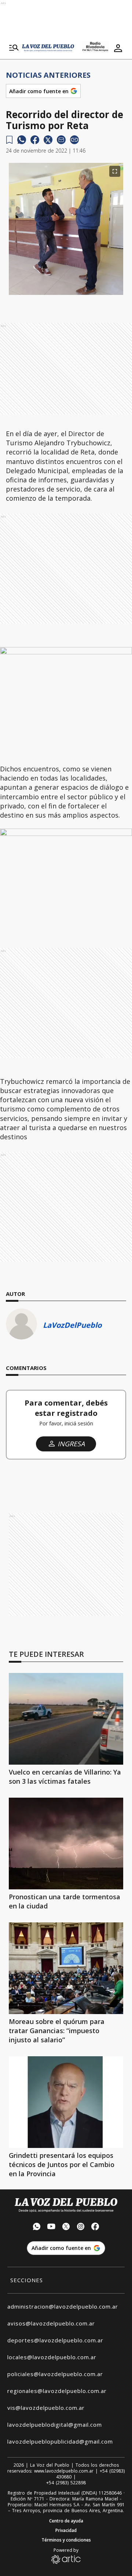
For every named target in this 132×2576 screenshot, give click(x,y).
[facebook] (35, 140)
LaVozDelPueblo (72, 1325)
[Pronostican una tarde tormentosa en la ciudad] (66, 1844)
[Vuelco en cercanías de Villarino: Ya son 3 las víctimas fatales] (66, 1719)
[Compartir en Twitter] (48, 140)
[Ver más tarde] (9, 140)
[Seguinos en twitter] (66, 2227)
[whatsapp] (22, 140)
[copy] (74, 140)
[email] (61, 140)
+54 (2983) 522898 (66, 2483)
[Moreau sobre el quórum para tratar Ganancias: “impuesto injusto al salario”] (66, 1968)
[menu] (14, 48)
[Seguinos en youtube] (51, 2227)
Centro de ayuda (66, 2521)
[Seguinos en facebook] (95, 2227)
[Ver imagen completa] (115, 171)
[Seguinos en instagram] (81, 2227)
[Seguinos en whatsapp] (37, 2227)
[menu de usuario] (118, 48)
